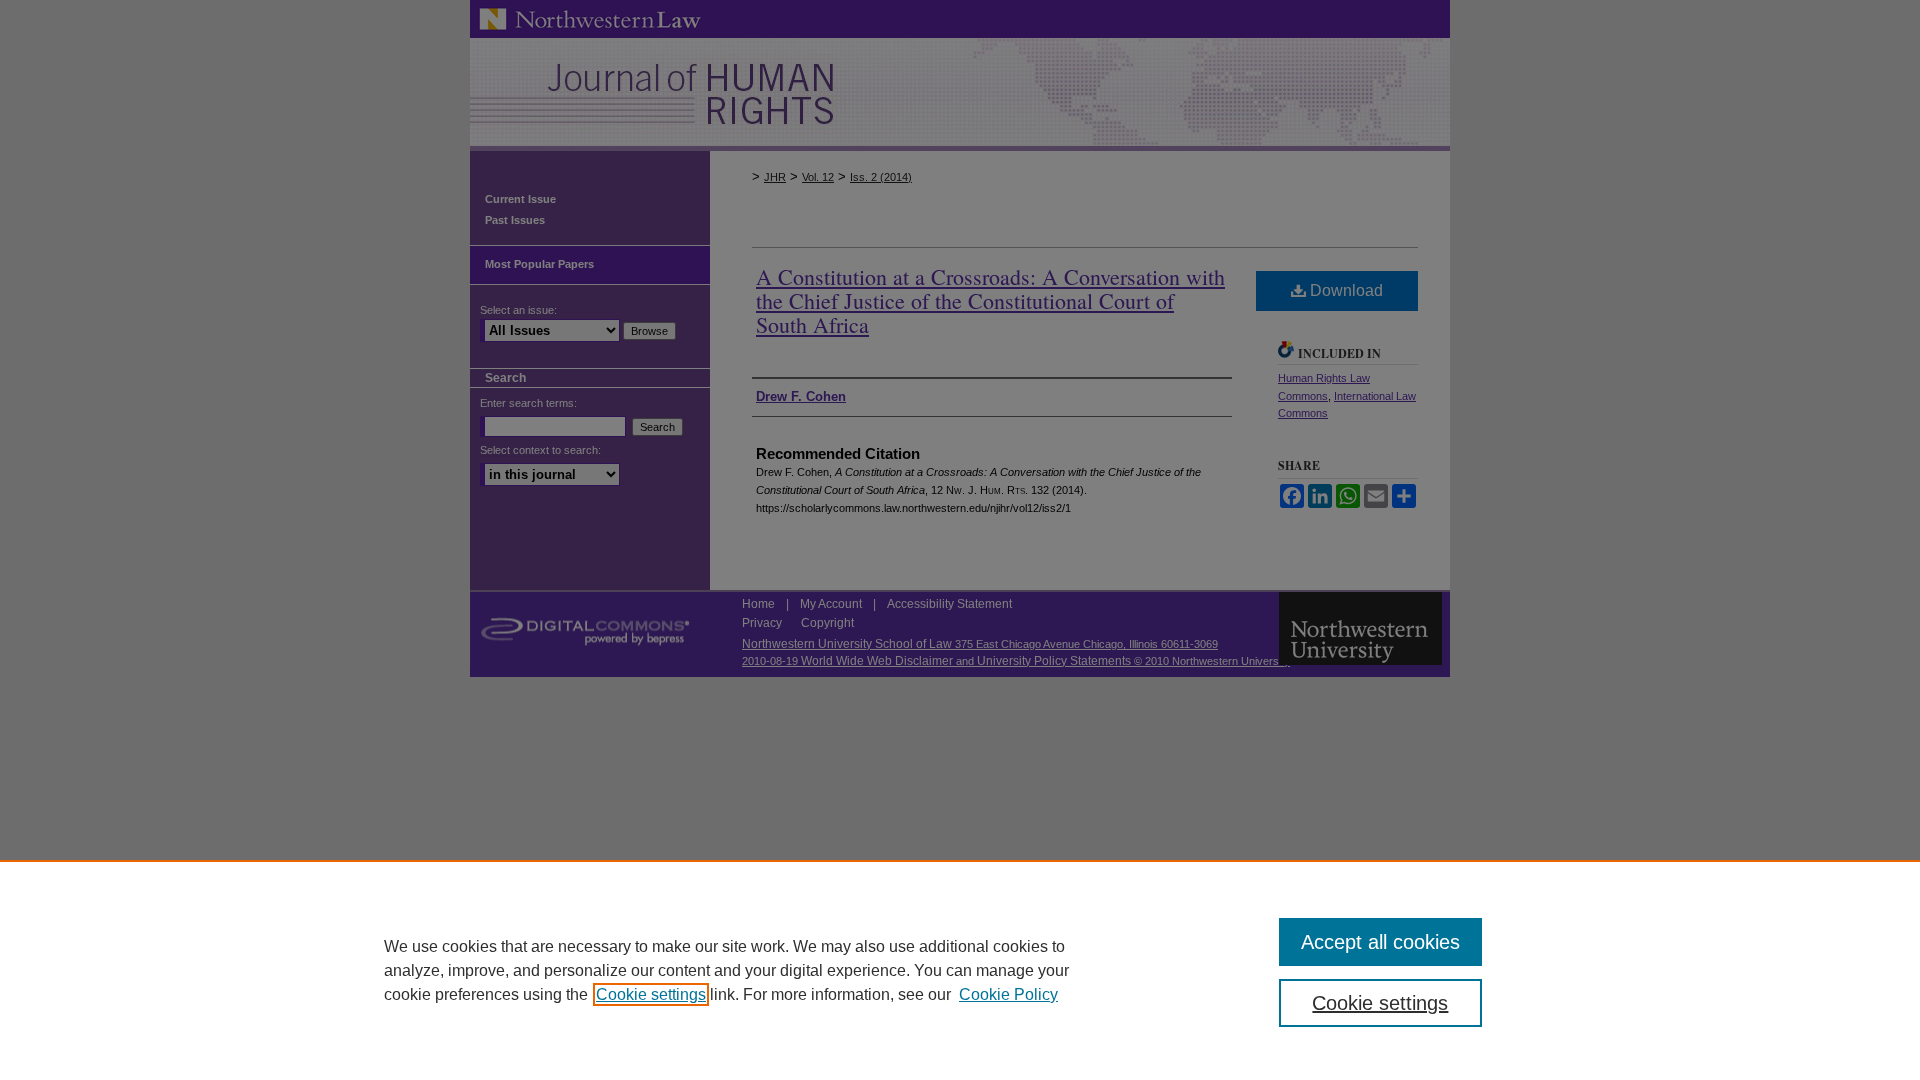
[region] (960, 970)
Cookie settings (651, 994)
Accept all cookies (1380, 942)
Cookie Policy (1008, 994)
